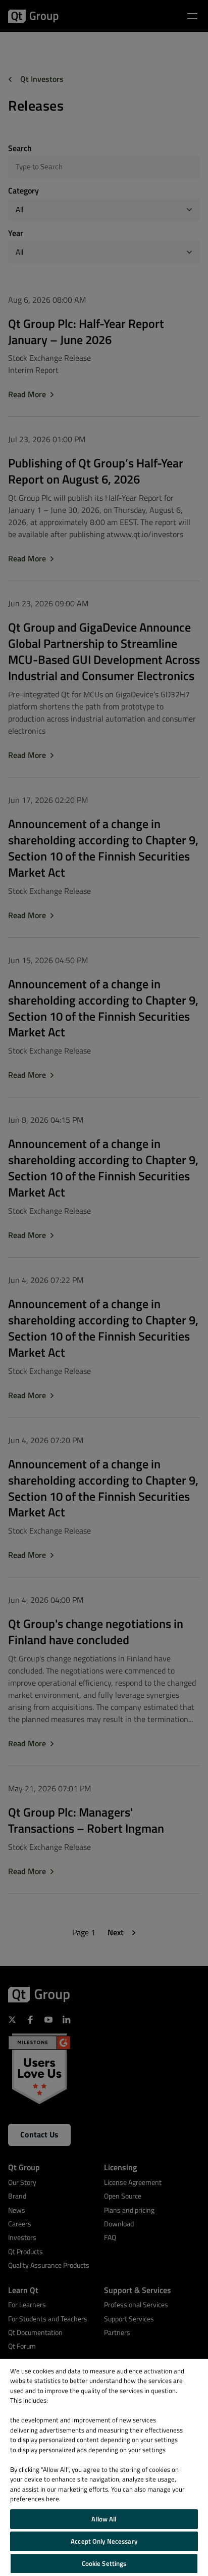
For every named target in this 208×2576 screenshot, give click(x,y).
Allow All (104, 2519)
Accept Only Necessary (104, 2541)
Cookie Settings (104, 2563)
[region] (104, 2467)
